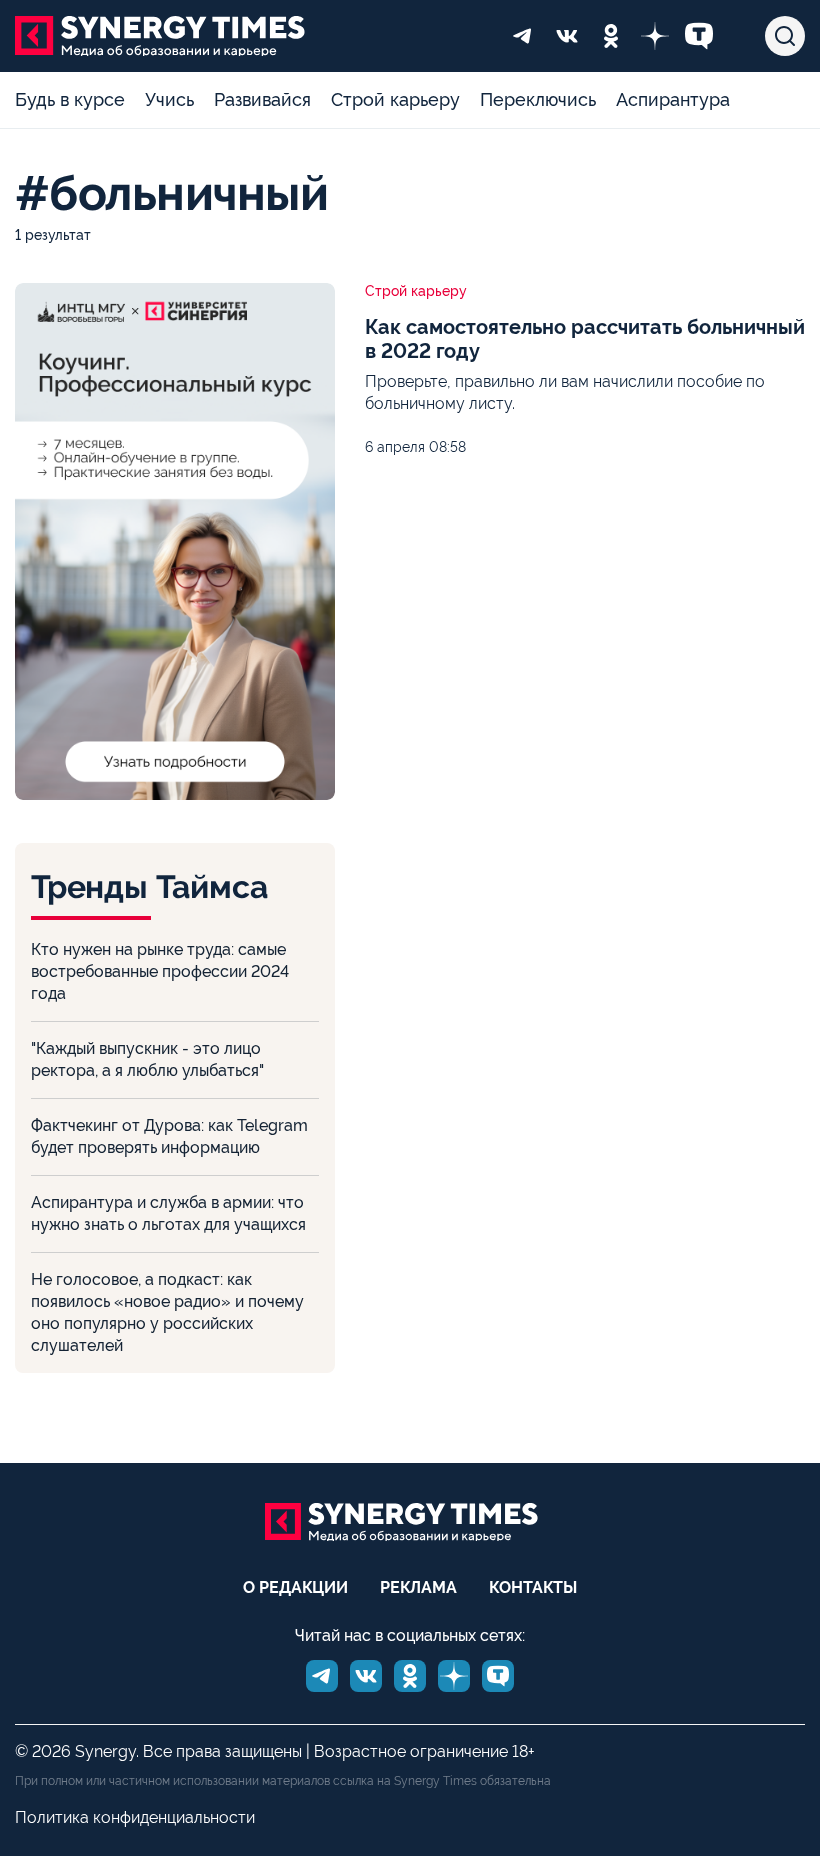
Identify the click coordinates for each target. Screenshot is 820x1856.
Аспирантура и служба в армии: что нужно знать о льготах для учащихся (168, 1213)
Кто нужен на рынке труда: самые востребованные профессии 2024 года (160, 971)
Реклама (418, 1587)
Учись (169, 99)
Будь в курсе (70, 99)
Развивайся (262, 99)
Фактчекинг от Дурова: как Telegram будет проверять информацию (169, 1136)
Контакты (533, 1587)
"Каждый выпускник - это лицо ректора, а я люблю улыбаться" (147, 1059)
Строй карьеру (395, 99)
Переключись (538, 99)
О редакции (295, 1587)
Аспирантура (673, 99)
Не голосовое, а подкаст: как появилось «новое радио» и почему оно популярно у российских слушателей (167, 1312)
